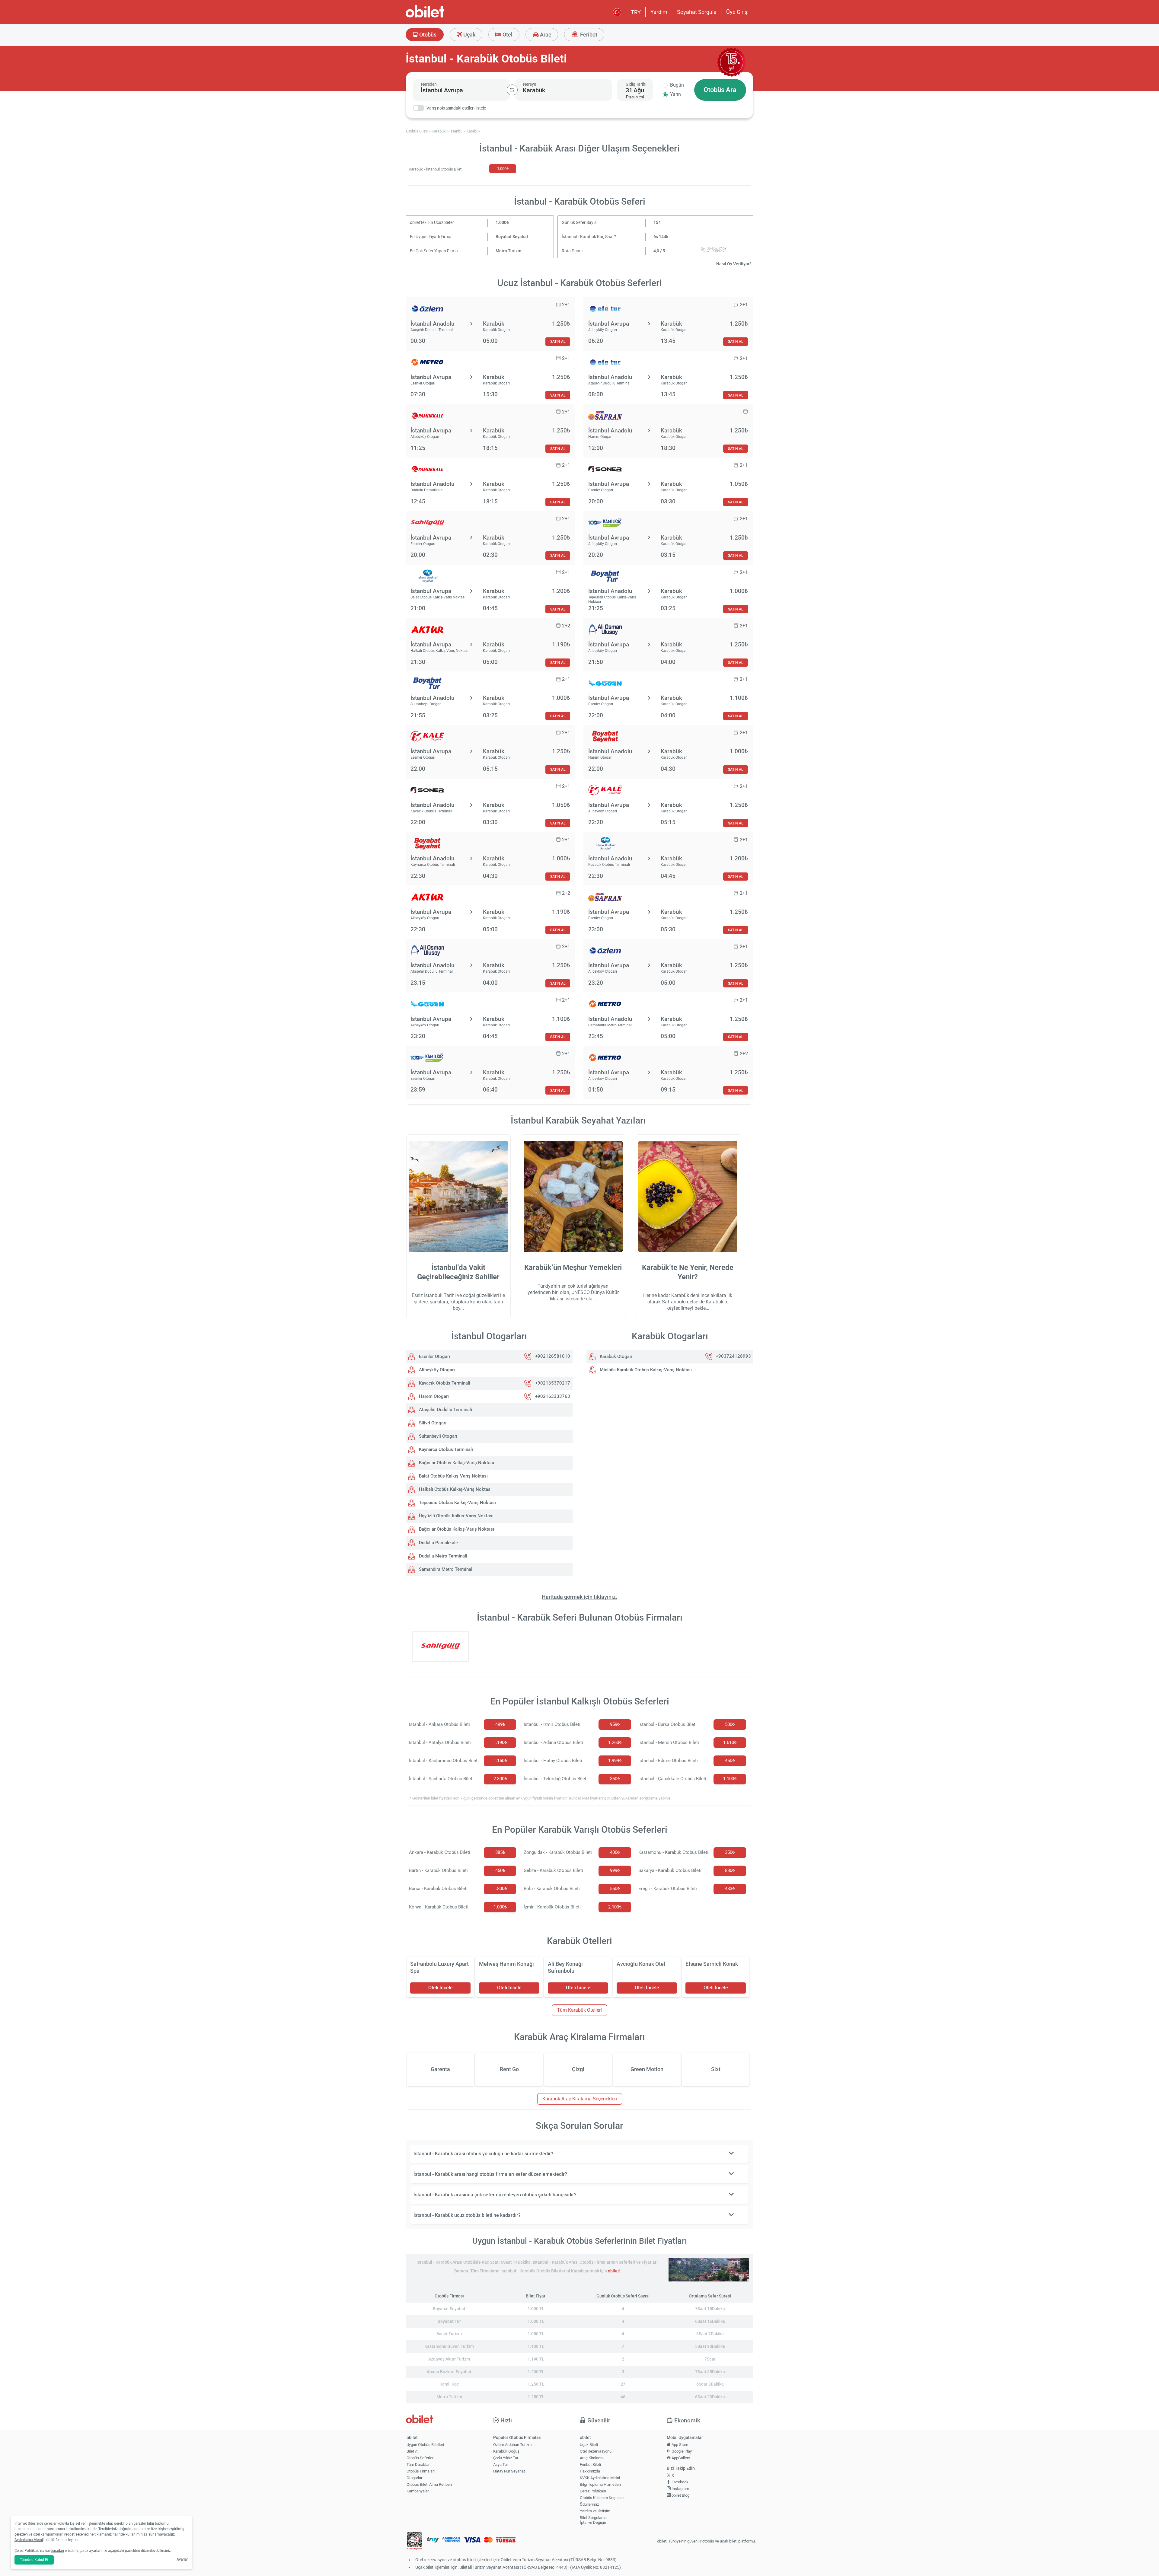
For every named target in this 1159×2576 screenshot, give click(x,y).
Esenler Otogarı (434, 1357)
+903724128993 (733, 1357)
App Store (679, 2445)
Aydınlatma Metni (29, 2540)
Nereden (429, 84)
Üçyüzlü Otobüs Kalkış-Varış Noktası (456, 1516)
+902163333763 (553, 1396)
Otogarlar (414, 2478)
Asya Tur (501, 2464)
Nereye (530, 84)
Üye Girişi (737, 12)
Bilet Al (412, 2451)
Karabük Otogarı (615, 1357)
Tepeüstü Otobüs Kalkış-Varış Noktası (457, 1503)
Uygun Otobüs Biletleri (425, 2445)
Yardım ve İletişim (595, 2511)
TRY (636, 12)
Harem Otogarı (433, 1396)
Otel (507, 35)
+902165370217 (553, 1383)
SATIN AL (558, 341)
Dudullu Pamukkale (438, 1543)
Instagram (680, 2489)
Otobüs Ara (720, 90)
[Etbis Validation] (415, 2541)
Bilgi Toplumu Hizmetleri (600, 2484)
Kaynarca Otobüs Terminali (445, 1449)
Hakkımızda (590, 2471)
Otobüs (427, 35)
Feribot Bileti (590, 2464)
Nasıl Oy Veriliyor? (734, 264)
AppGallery (680, 2458)
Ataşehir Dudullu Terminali (445, 1410)
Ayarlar (182, 2559)
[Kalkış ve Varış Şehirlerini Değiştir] (512, 90)
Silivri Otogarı (432, 1423)
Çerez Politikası (593, 2491)
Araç (545, 35)
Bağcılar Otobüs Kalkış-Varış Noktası (456, 1463)
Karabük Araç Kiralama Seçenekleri (580, 2099)
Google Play (681, 2451)
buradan (57, 2551)
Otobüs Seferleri (420, 2458)
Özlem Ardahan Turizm (512, 2445)
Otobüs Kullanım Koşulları (602, 2498)
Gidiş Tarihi (636, 84)
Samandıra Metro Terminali (446, 1569)
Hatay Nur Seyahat (509, 2471)
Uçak (469, 35)
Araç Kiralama (592, 2458)
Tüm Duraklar (418, 2464)
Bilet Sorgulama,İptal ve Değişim (594, 2520)
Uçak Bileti (589, 2445)
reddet (69, 2534)
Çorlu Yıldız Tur (506, 2458)
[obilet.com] (439, 17)
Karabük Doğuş (506, 2451)
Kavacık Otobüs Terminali (444, 1383)
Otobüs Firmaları (421, 2471)
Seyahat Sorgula (697, 12)
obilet (613, 2271)
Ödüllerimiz (589, 2504)
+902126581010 (553, 1357)
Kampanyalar (418, 2491)
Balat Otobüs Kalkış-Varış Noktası (453, 1476)
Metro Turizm (508, 251)
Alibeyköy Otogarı (436, 1370)
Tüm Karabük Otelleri (579, 2010)
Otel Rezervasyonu (596, 2451)
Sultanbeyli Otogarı (437, 1436)
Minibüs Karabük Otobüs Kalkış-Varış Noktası (645, 1370)
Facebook (680, 2482)
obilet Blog (680, 2495)
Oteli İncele (441, 1988)
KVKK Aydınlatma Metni (600, 2478)
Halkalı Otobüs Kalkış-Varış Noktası (455, 1489)
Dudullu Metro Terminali (442, 1556)
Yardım (659, 12)
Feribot (588, 35)
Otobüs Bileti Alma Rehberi (429, 2484)
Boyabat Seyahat (512, 237)
